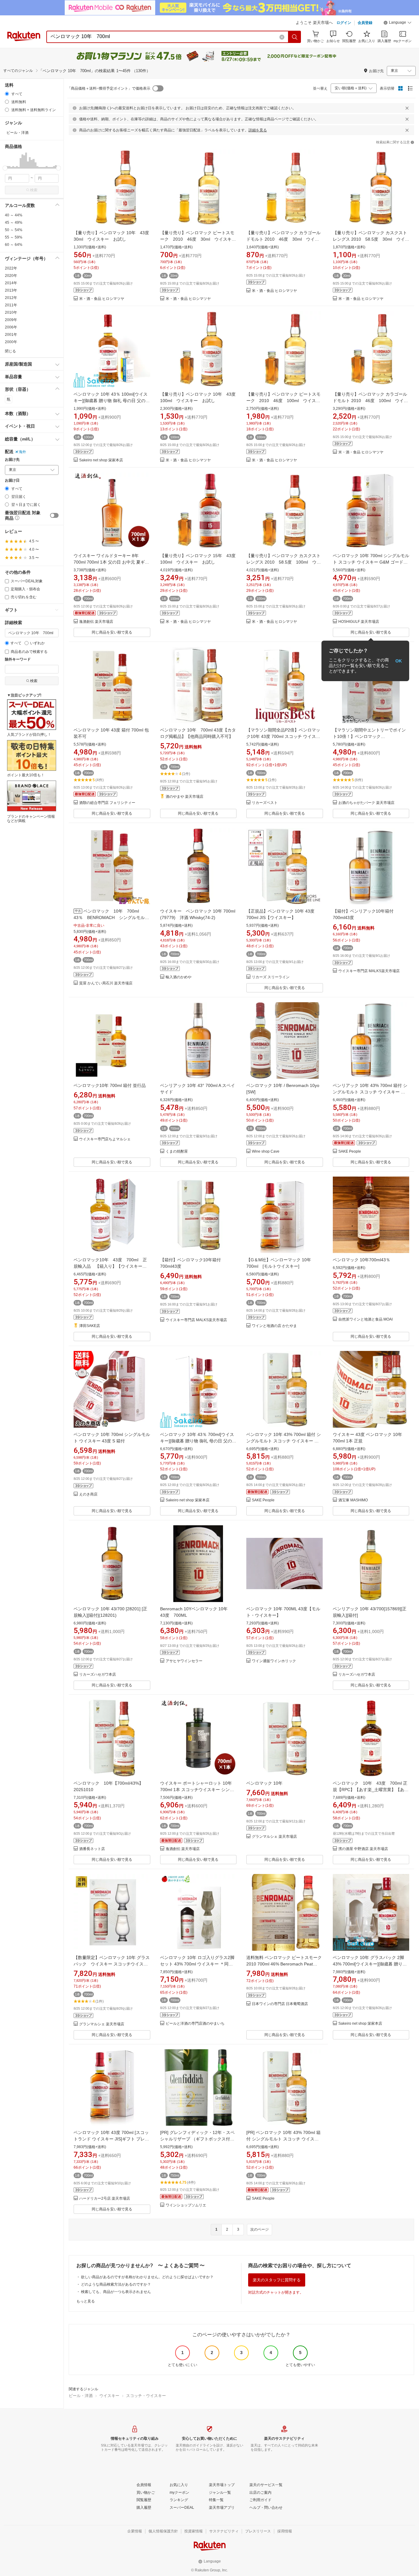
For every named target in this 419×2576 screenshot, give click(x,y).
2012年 (11, 298)
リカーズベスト (265, 803)
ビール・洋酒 (81, 2396)
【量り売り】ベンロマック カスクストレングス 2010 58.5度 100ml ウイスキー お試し (284, 562)
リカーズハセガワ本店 (98, 1675)
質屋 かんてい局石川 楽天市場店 (106, 983)
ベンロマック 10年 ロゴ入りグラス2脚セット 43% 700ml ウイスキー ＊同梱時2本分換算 (197, 1964)
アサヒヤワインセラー (184, 1661)
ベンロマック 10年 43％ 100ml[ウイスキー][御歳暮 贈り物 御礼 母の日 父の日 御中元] (112, 401)
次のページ (259, 2229)
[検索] (295, 37)
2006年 (11, 327)
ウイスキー (109, 2396)
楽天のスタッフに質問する (277, 2280)
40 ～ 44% (14, 215)
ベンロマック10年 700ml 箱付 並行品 (110, 1085)
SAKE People (350, 1152)
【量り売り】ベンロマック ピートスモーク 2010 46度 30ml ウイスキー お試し (200, 239)
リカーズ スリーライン (271, 977)
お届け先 (12, 460)
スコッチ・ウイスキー (146, 2396)
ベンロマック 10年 (264, 1783)
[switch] (54, 515)
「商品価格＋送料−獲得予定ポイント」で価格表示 (109, 88)
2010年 (11, 312)
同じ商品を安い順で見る (112, 632)
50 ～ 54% (14, 230)
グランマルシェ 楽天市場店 (274, 1837)
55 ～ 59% (14, 237)
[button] (398, 23)
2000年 (11, 342)
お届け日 (12, 481)
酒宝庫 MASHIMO (353, 1500)
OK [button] (399, 661)
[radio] (7, 94)
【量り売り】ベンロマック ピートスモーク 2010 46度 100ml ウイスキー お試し (283, 401)
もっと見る (86, 2301)
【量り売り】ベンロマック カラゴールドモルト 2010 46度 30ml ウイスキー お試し (283, 239)
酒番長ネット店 (92, 1849)
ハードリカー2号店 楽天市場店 (105, 2199)
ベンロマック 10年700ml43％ (361, 1260)
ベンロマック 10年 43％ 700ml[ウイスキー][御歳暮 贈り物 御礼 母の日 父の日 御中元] (198, 1441)
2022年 (11, 268)
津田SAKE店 (90, 1326)
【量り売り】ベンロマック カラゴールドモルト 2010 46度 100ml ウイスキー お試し (370, 401)
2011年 (11, 305)
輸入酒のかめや (179, 977)
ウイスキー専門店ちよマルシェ (105, 1139)
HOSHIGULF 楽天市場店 (359, 622)
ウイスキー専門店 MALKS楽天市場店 (369, 971)
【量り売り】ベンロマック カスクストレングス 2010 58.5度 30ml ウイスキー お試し (371, 239)
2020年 (11, 276)
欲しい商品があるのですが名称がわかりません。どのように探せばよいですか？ (147, 2277)
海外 (22, 452)
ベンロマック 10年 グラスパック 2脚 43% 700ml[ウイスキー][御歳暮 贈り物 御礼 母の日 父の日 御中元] (370, 1964)
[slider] (5, 168)
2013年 (11, 290)
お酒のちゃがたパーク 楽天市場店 (366, 803)
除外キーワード (18, 660)
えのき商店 (88, 1494)
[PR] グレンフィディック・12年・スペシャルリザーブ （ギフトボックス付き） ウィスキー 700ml (197, 2139)
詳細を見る (258, 130)
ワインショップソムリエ (186, 2205)
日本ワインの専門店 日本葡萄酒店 (280, 2004)
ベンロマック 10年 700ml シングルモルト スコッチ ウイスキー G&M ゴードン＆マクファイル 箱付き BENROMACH (371, 562)
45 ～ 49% (14, 223)
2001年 (11, 335)
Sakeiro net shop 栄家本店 (101, 460)
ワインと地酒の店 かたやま (274, 1326)
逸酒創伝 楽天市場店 (96, 622)
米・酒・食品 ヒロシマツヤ (102, 299)
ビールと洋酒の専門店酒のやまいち (195, 2024)
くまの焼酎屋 (177, 1152)
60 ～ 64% (14, 245)
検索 (34, 190)
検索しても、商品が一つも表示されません (116, 2292)
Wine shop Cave (266, 1152)
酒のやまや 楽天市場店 (185, 797)
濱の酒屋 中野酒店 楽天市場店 (363, 1849)
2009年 (11, 320)
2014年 (11, 283)
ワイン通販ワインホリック (274, 1661)
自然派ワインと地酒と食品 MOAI (365, 1319)
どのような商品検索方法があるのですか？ (116, 2284)
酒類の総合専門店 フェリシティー (107, 803)
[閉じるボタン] (407, 108)
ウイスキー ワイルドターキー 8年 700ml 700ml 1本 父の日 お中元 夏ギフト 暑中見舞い (111, 562)
